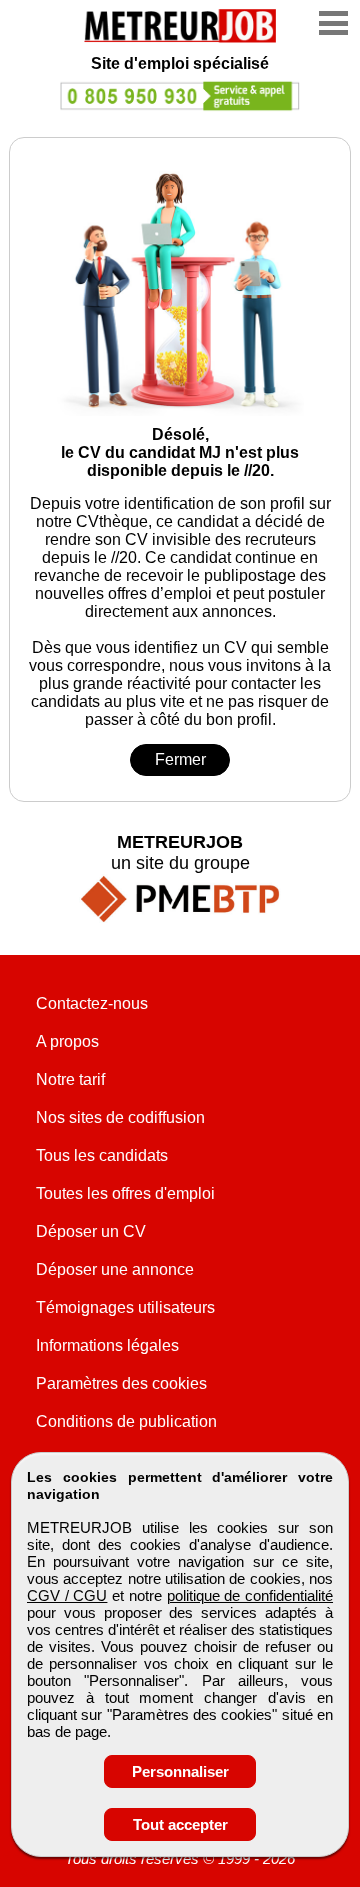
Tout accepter (180, 1824)
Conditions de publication (126, 1421)
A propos (67, 1041)
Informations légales (107, 1345)
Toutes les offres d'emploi (125, 1193)
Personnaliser (180, 1771)
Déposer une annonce (115, 1269)
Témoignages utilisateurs (125, 1307)
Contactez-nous (92, 1003)
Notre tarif (70, 1079)
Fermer (180, 759)
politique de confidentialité (250, 1595)
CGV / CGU (67, 1595)
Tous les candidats (102, 1155)
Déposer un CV (91, 1231)
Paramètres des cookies (121, 1383)
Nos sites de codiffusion (120, 1117)
